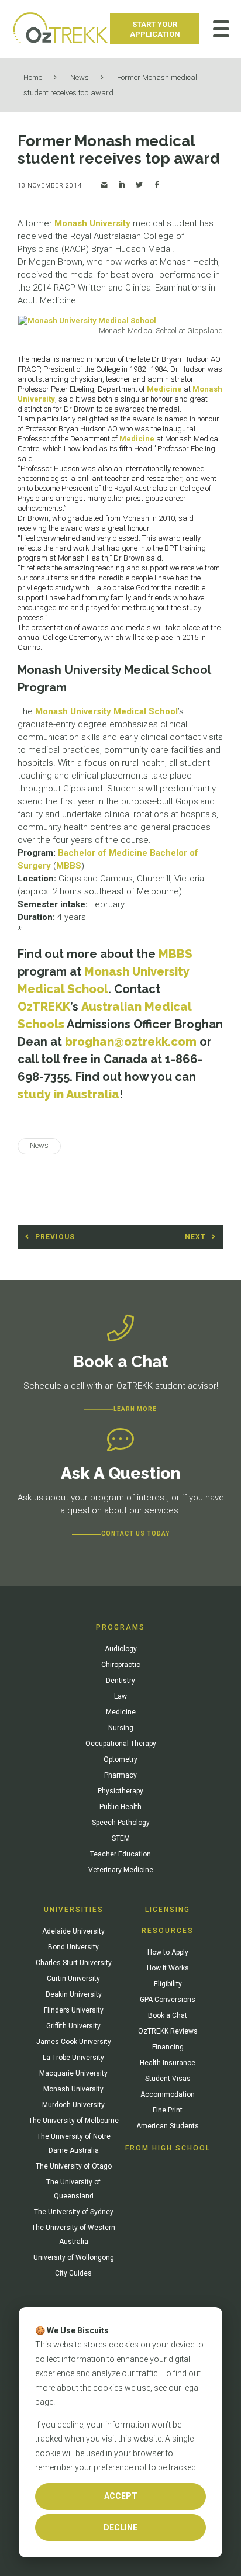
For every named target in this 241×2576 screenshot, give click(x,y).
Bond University (73, 1947)
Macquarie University (73, 2073)
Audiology (121, 1649)
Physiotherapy (120, 1791)
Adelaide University (73, 1931)
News (80, 77)
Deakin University (74, 1994)
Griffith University (73, 2026)
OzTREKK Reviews (168, 2031)
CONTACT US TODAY (135, 1534)
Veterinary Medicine (121, 1870)
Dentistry (120, 1681)
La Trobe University (73, 2058)
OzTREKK (44, 1007)
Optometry (120, 1759)
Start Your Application (155, 29)
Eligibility (168, 1984)
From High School (168, 2148)
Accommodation (168, 2094)
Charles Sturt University (74, 1963)
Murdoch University (73, 2105)
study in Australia (68, 1094)
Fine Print (168, 2110)
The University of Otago (74, 2166)
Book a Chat (168, 2015)
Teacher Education (120, 1854)
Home (33, 77)
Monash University (92, 223)
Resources (168, 1931)
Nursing (121, 1728)
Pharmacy (120, 1775)
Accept (121, 2496)
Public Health (120, 1807)
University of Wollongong (74, 2257)
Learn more (135, 1409)
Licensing (168, 1910)
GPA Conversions (168, 2000)
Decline (120, 2527)
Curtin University (73, 1979)
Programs (120, 1627)
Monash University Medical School (106, 711)
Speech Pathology (121, 1823)
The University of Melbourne (74, 2121)
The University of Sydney (74, 2212)
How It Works (168, 1968)
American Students (168, 2126)
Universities (74, 1910)
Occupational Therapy (121, 1744)
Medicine (164, 389)
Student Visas (168, 2079)
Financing (168, 2047)
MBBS (69, 866)
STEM (121, 1838)
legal (192, 2388)
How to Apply (168, 1952)
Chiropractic (121, 1665)
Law (120, 1696)
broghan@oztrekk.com (131, 1042)
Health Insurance (168, 2063)
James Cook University (74, 2042)
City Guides (73, 2273)
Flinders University (74, 2010)
